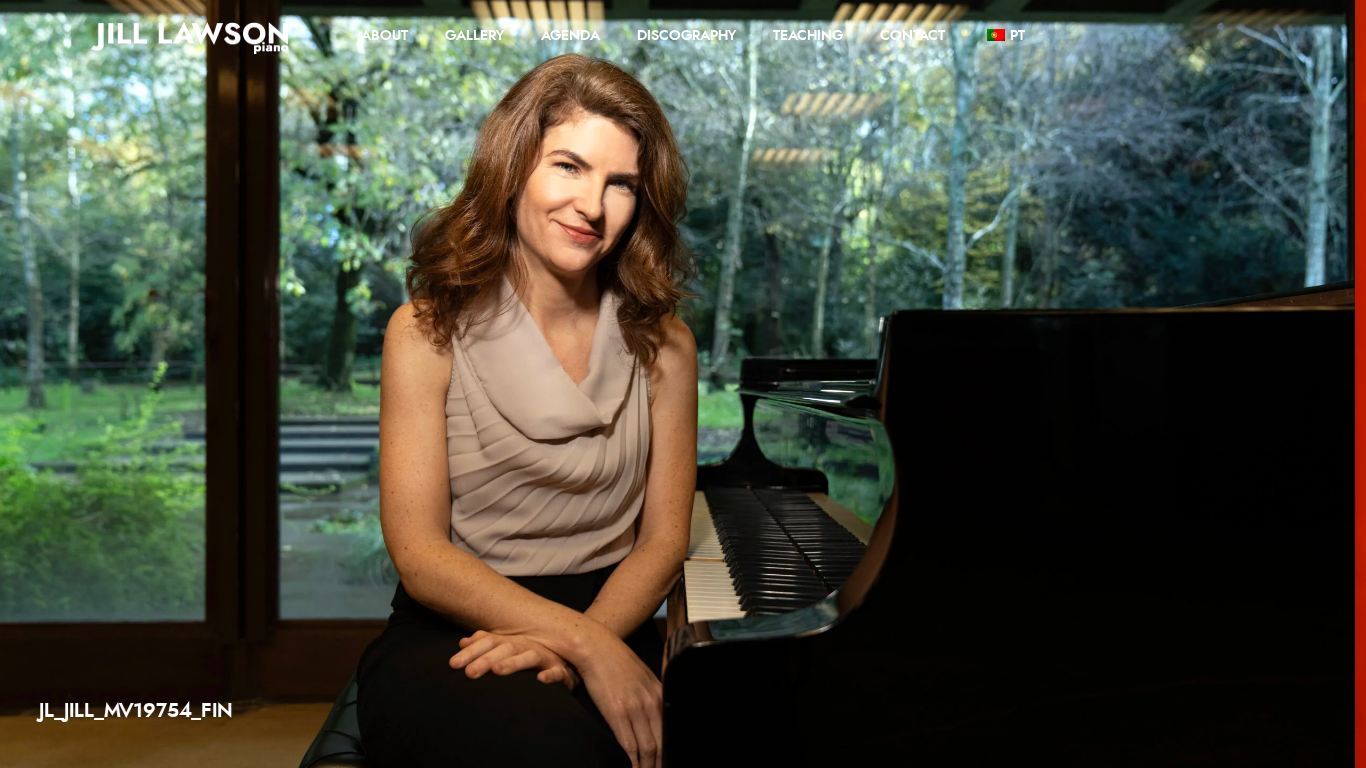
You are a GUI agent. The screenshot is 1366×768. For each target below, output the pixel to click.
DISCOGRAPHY (686, 36)
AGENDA (570, 36)
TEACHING (808, 36)
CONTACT (912, 36)
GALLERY (474, 36)
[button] (1302, 384)
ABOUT (384, 36)
